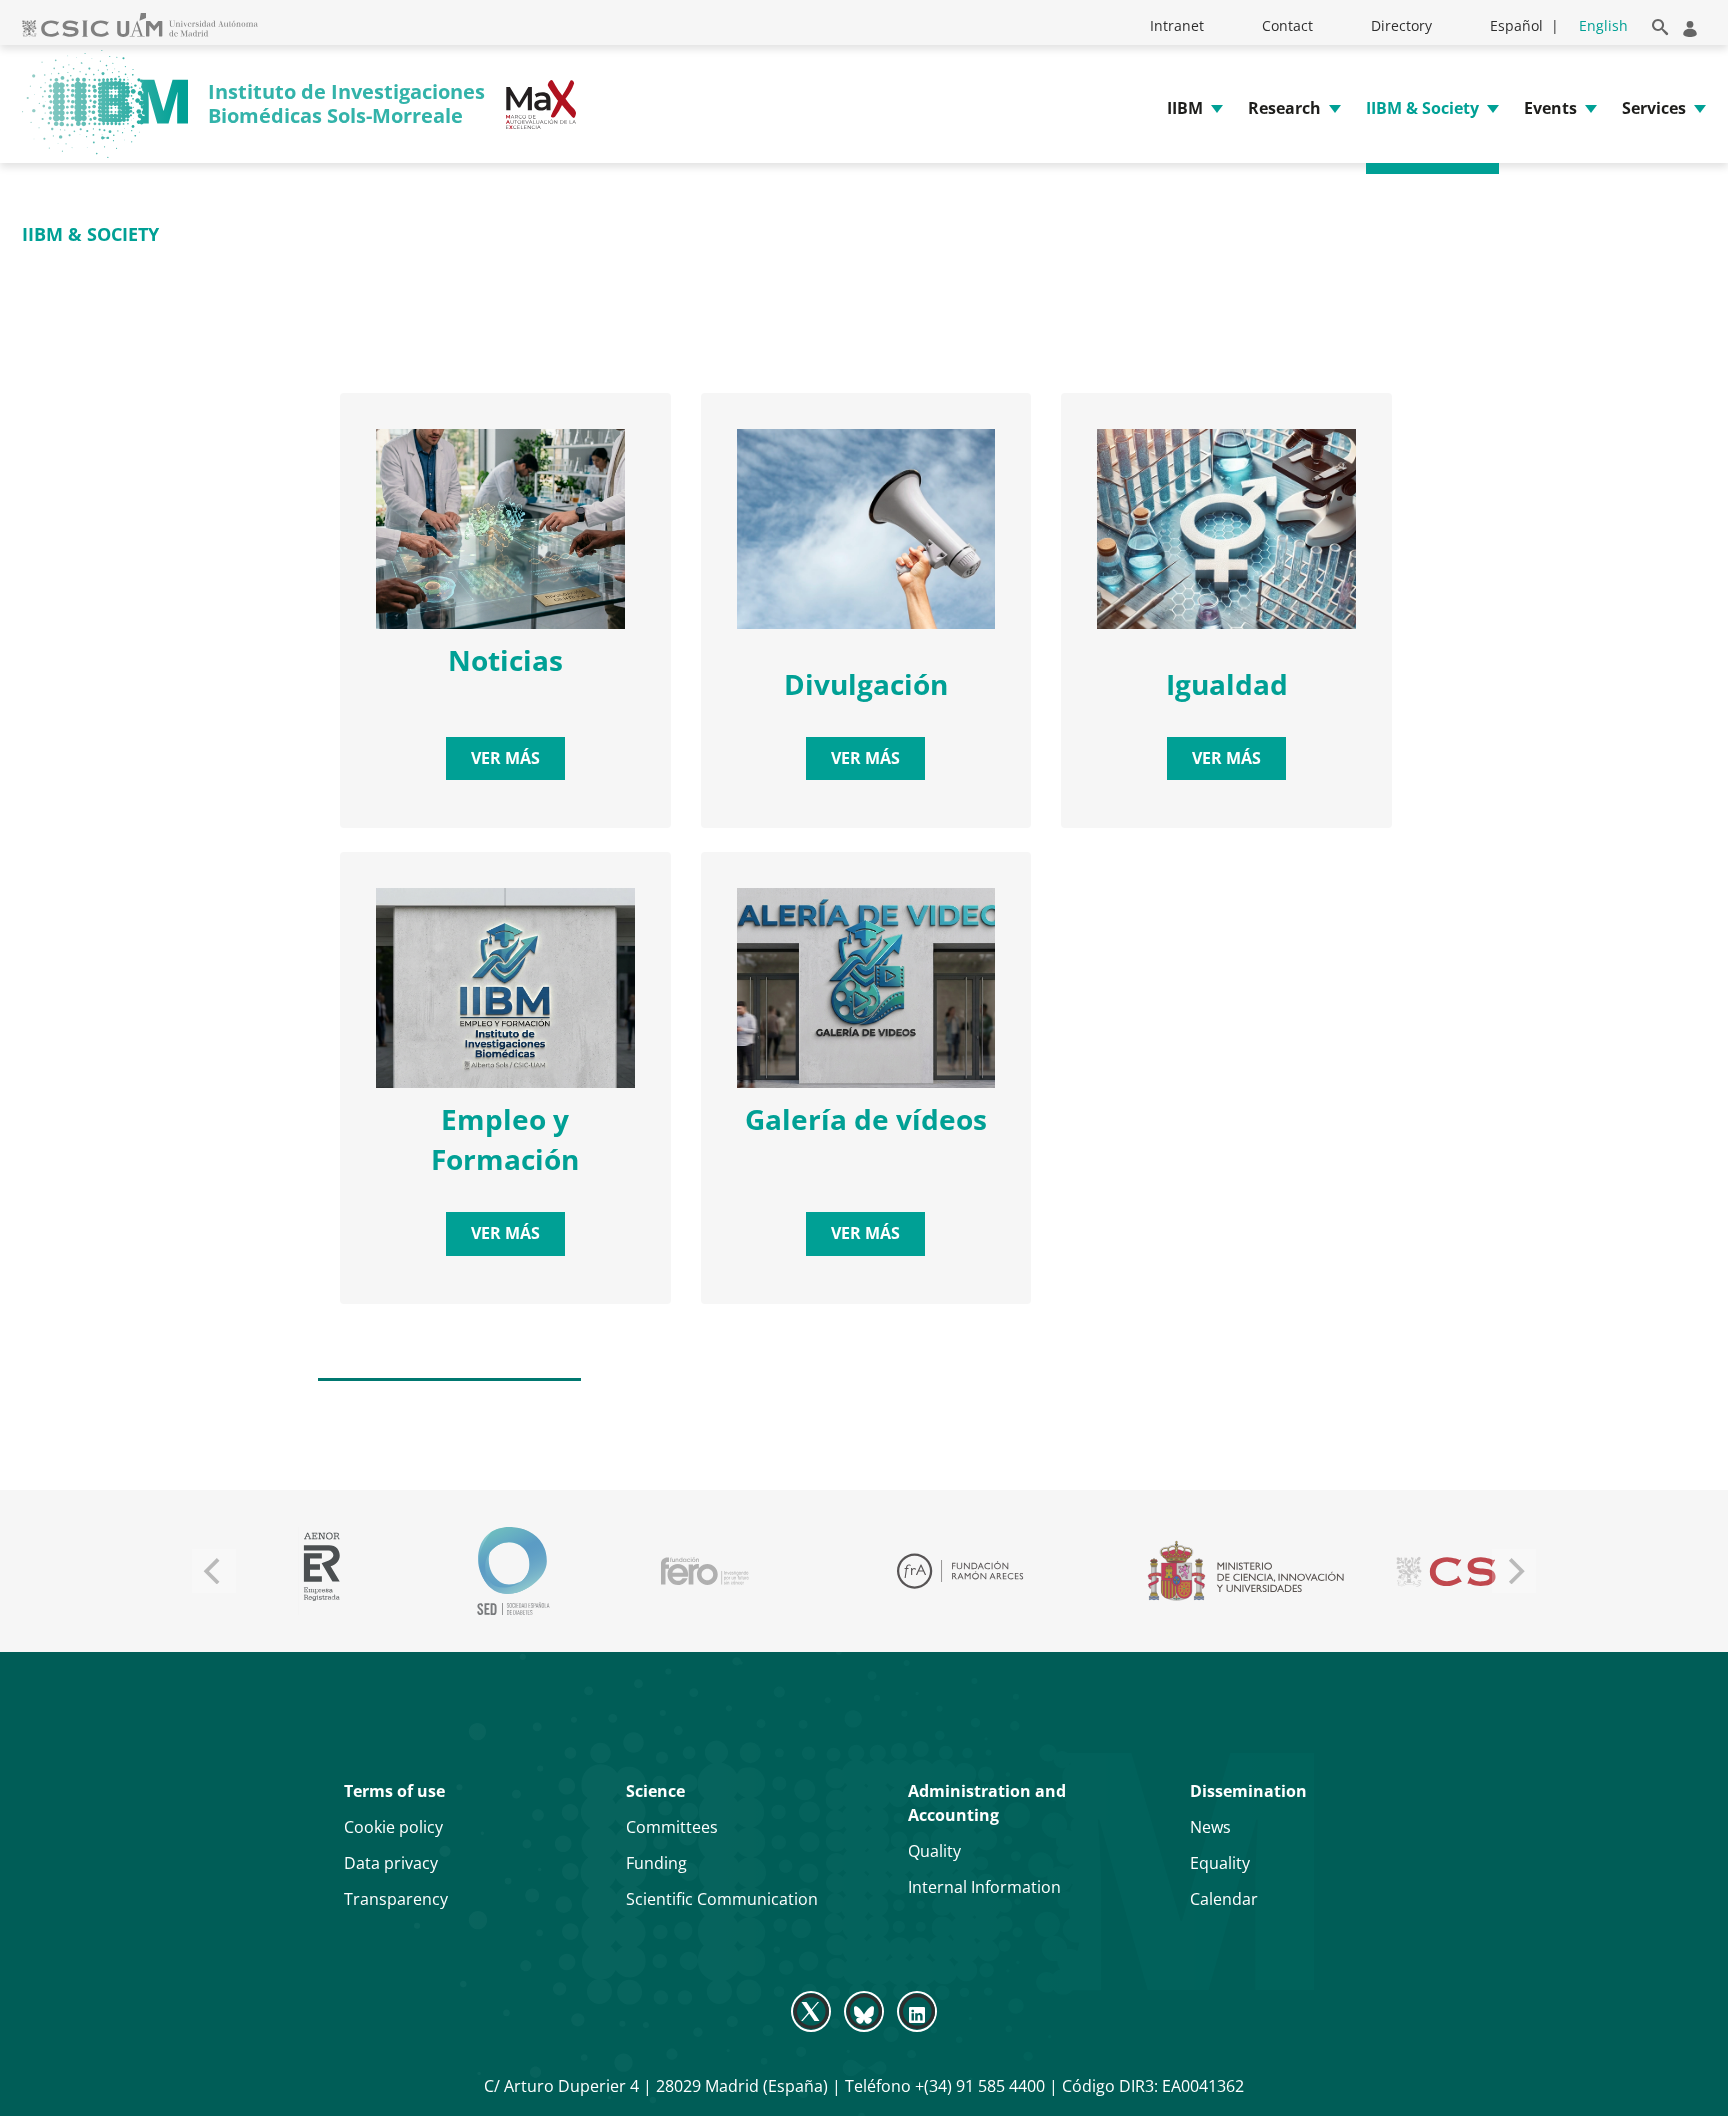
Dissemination (1248, 1791)
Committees (672, 1827)
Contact (1287, 25)
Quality (934, 1851)
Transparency (396, 1899)
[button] (1656, 23)
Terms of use (394, 1791)
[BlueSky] (863, 2011)
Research (1284, 108)
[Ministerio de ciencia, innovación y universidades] (1245, 1571)
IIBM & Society (1422, 108)
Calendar (1224, 1899)
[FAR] (959, 1571)
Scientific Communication (722, 1899)
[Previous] (214, 1571)
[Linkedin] (917, 2011)
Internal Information (984, 1887)
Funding (656, 1863)
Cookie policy (393, 1827)
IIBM (1185, 108)
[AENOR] (321, 1571)
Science (655, 1791)
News (1210, 1827)
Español (1516, 25)
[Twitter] (812, 2011)
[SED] (512, 1571)
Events (1550, 108)
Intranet (1177, 25)
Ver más (505, 758)
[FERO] (704, 1571)
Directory (1401, 25)
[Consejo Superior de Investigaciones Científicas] (1472, 1571)
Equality (1220, 1863)
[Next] (1514, 1571)
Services (1654, 108)
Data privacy (391, 1863)
